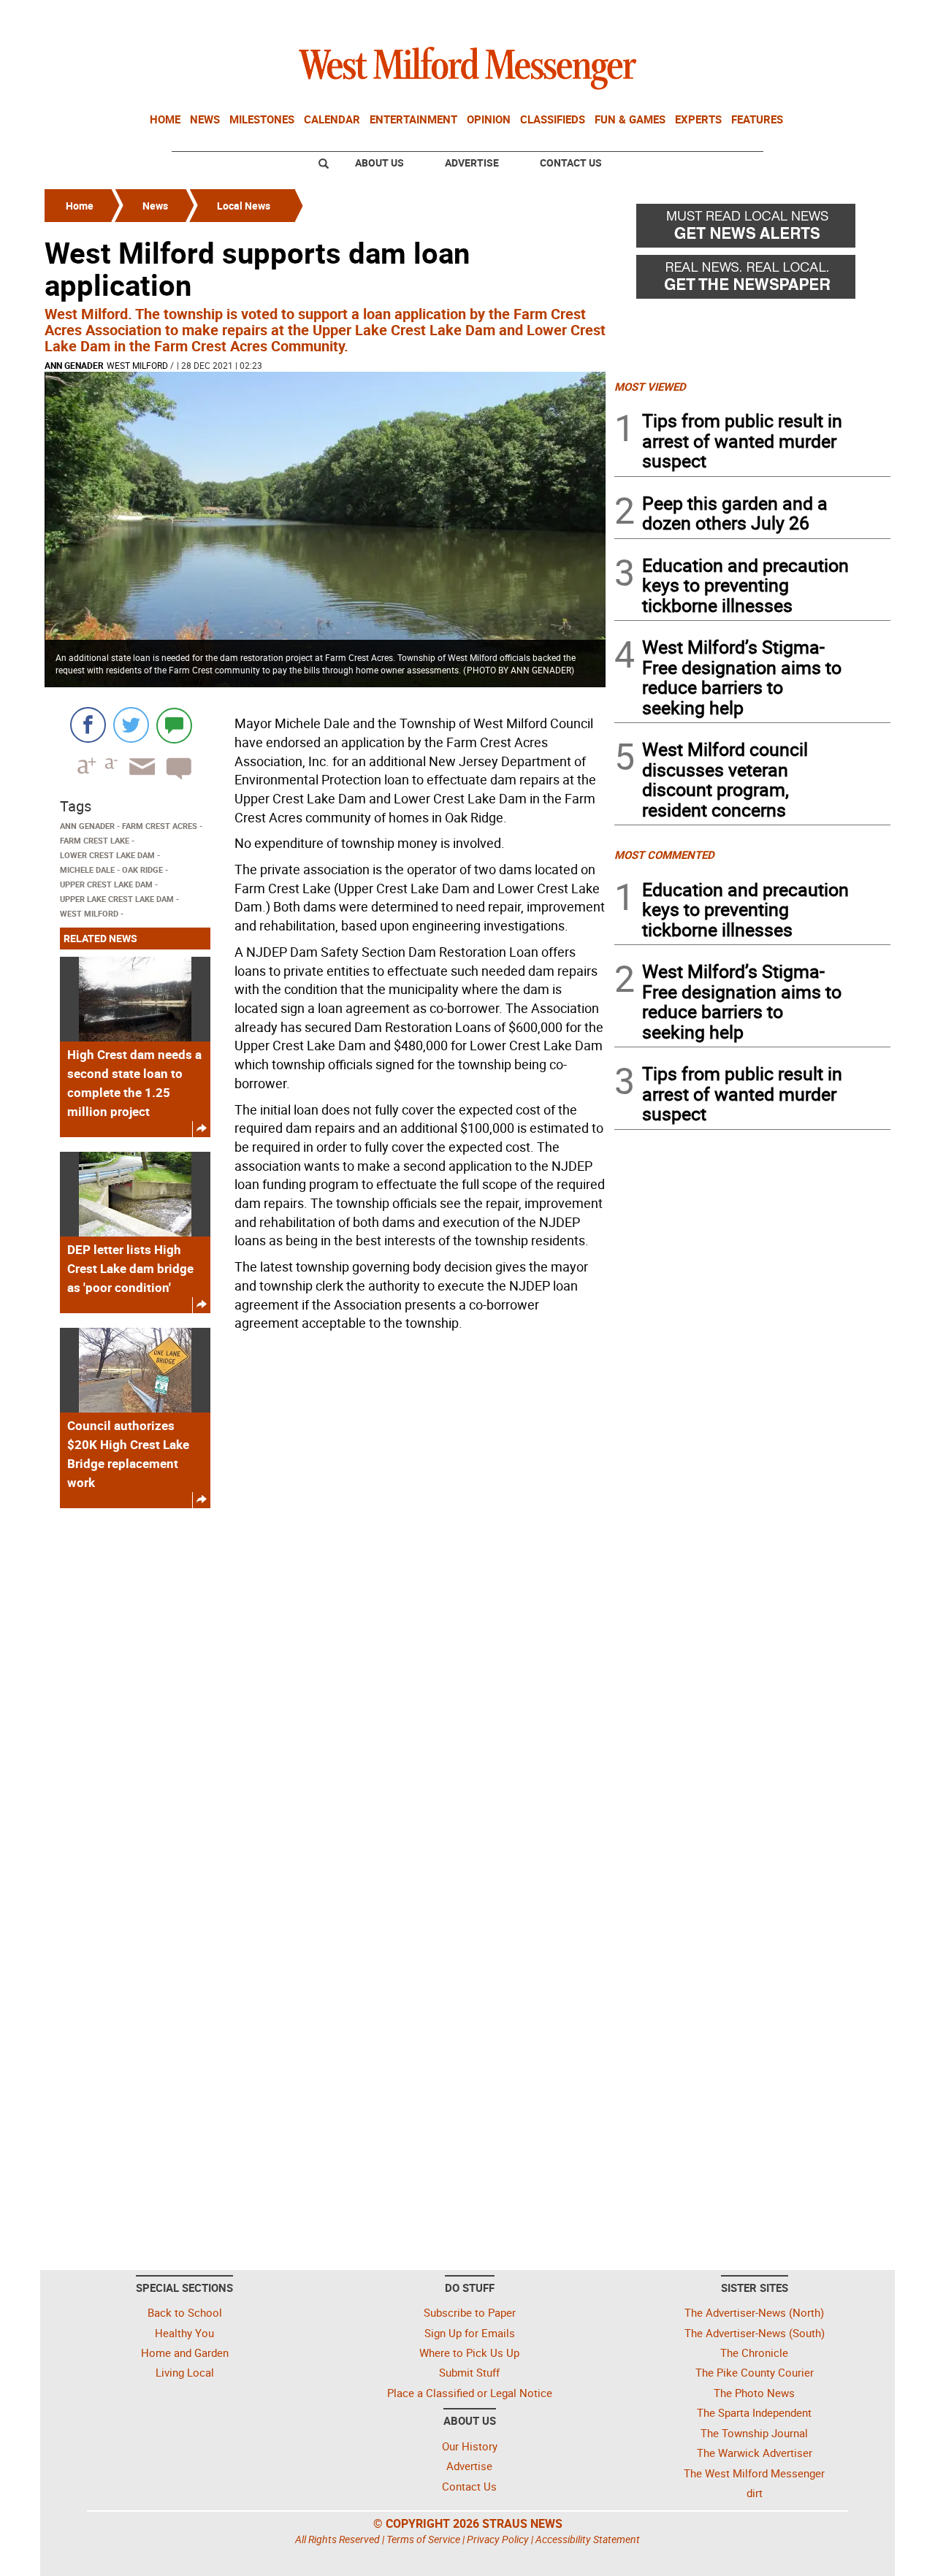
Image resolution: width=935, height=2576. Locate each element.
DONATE (855, 17)
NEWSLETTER (773, 17)
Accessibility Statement (588, 2539)
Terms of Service (423, 2539)
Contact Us (571, 163)
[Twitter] (131, 725)
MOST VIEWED (650, 386)
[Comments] (174, 725)
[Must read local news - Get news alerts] (752, 229)
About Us (379, 163)
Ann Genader (74, 365)
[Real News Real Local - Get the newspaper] (752, 280)
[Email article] (137, 780)
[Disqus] (325, 1705)
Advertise (472, 163)
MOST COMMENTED (664, 855)
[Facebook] (88, 725)
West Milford (137, 365)
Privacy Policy (498, 2539)
